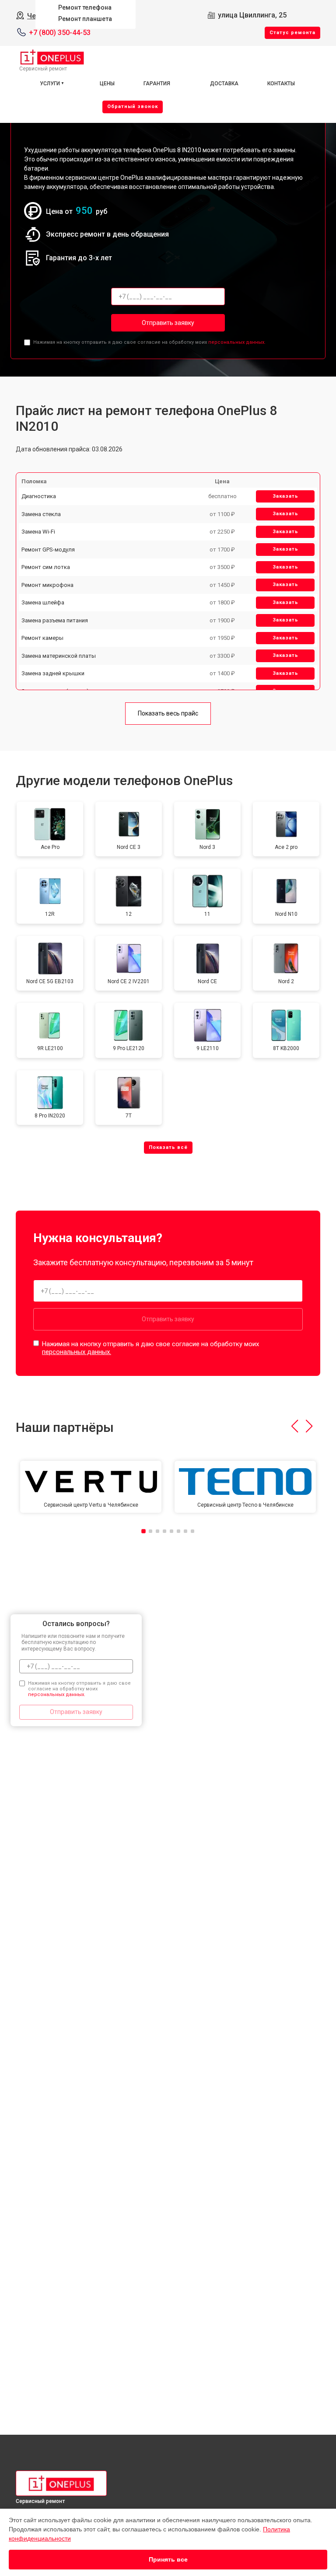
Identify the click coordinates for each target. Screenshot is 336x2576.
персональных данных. (237, 342)
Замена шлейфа (43, 602)
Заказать (285, 496)
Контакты (281, 84)
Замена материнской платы (59, 656)
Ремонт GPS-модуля (48, 550)
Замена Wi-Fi (38, 532)
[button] (295, 1426)
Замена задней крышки (53, 673)
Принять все (168, 2559)
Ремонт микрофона (47, 585)
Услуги (50, 84)
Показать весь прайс (168, 713)
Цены (107, 84)
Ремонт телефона (85, 7)
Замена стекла (41, 514)
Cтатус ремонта (292, 33)
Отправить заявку (168, 323)
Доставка (224, 84)
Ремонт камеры (42, 638)
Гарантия (157, 84)
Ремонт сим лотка (46, 567)
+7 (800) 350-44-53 (60, 33)
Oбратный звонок (133, 106)
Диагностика (39, 496)
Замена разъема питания (55, 620)
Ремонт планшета (85, 19)
